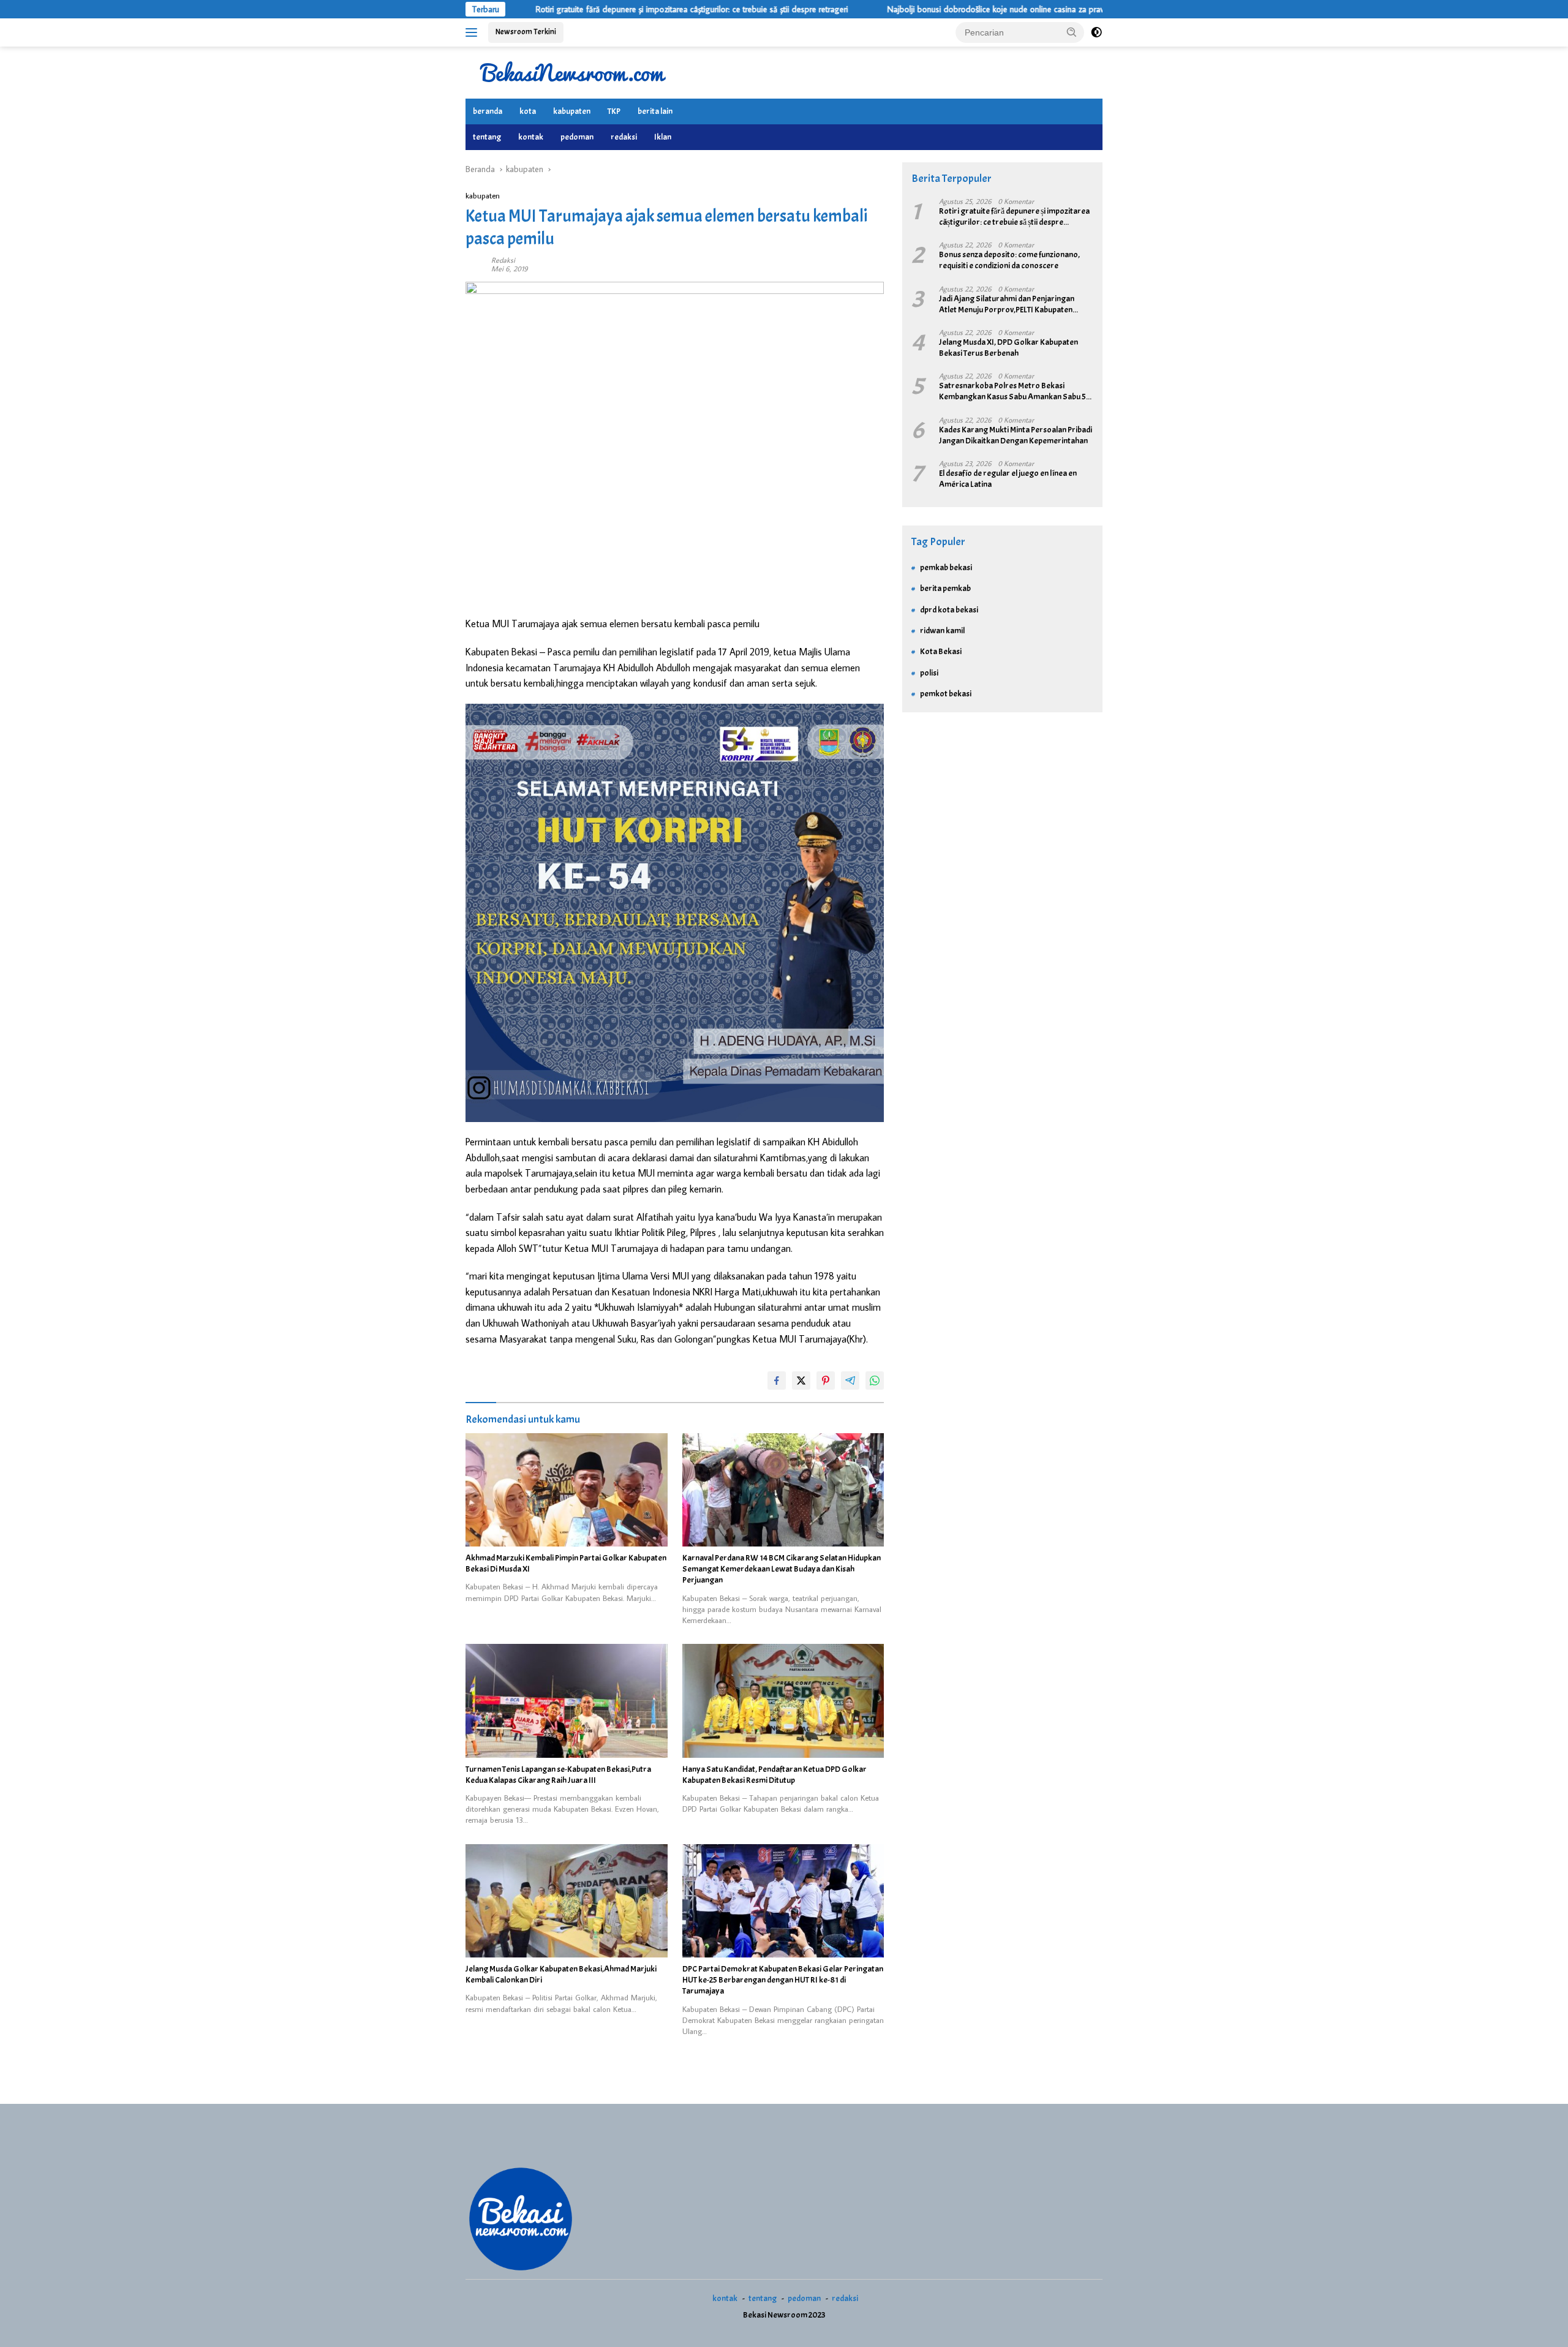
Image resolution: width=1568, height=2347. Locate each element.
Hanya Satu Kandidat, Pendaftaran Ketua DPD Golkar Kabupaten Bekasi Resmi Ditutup (775, 1775)
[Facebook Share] (777, 1381)
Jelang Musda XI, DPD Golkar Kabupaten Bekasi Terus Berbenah (1008, 348)
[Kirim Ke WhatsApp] (875, 1381)
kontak (531, 137)
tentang (487, 137)
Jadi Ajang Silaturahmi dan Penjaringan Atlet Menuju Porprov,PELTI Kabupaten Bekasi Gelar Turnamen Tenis (1007, 304)
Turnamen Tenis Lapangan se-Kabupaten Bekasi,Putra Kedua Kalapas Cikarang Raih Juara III (558, 1775)
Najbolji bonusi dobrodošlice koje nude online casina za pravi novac (907, 9)
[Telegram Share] (850, 1381)
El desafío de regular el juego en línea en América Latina (1008, 479)
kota (528, 111)
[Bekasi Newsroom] (573, 72)
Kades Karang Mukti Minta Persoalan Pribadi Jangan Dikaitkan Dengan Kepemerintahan (1016, 435)
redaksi (624, 137)
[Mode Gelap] (1096, 32)
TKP (614, 111)
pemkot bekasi (946, 694)
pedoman (577, 137)
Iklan (663, 137)
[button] (1072, 32)
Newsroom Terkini (526, 32)
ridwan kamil (942, 631)
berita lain (655, 111)
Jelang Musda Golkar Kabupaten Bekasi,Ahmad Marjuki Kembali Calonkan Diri (561, 1974)
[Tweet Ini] (801, 1381)
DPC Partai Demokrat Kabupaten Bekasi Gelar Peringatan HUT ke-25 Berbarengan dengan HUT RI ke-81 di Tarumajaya (783, 1980)
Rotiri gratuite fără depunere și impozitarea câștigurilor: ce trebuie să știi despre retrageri (590, 9)
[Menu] (474, 32)
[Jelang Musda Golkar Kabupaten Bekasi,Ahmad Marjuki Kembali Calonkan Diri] (567, 1901)
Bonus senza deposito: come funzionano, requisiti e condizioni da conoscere (1009, 260)
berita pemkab (945, 588)
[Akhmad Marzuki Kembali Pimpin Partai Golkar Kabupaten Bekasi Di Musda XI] (567, 1490)
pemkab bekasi (946, 567)
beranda (488, 111)
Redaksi (503, 260)
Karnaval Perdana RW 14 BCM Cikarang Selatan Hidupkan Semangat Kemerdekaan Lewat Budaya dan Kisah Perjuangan (782, 1569)
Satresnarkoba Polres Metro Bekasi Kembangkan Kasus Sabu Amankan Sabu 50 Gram (1015, 391)
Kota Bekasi (941, 651)
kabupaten (572, 111)
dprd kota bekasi (949, 610)
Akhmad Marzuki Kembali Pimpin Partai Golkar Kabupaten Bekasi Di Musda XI (566, 1563)
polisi (929, 673)
